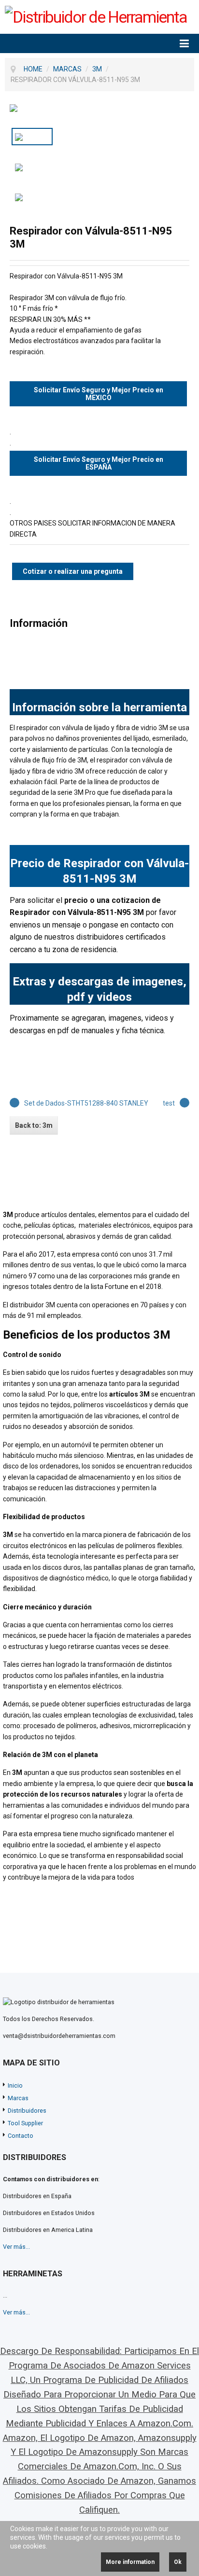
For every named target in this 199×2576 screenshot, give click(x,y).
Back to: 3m (34, 1125)
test (169, 1103)
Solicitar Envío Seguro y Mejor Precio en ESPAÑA (99, 463)
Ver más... (16, 2247)
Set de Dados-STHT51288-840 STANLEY (86, 1103)
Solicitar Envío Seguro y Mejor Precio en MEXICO (99, 394)
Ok (178, 2562)
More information (130, 2562)
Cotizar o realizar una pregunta (73, 571)
